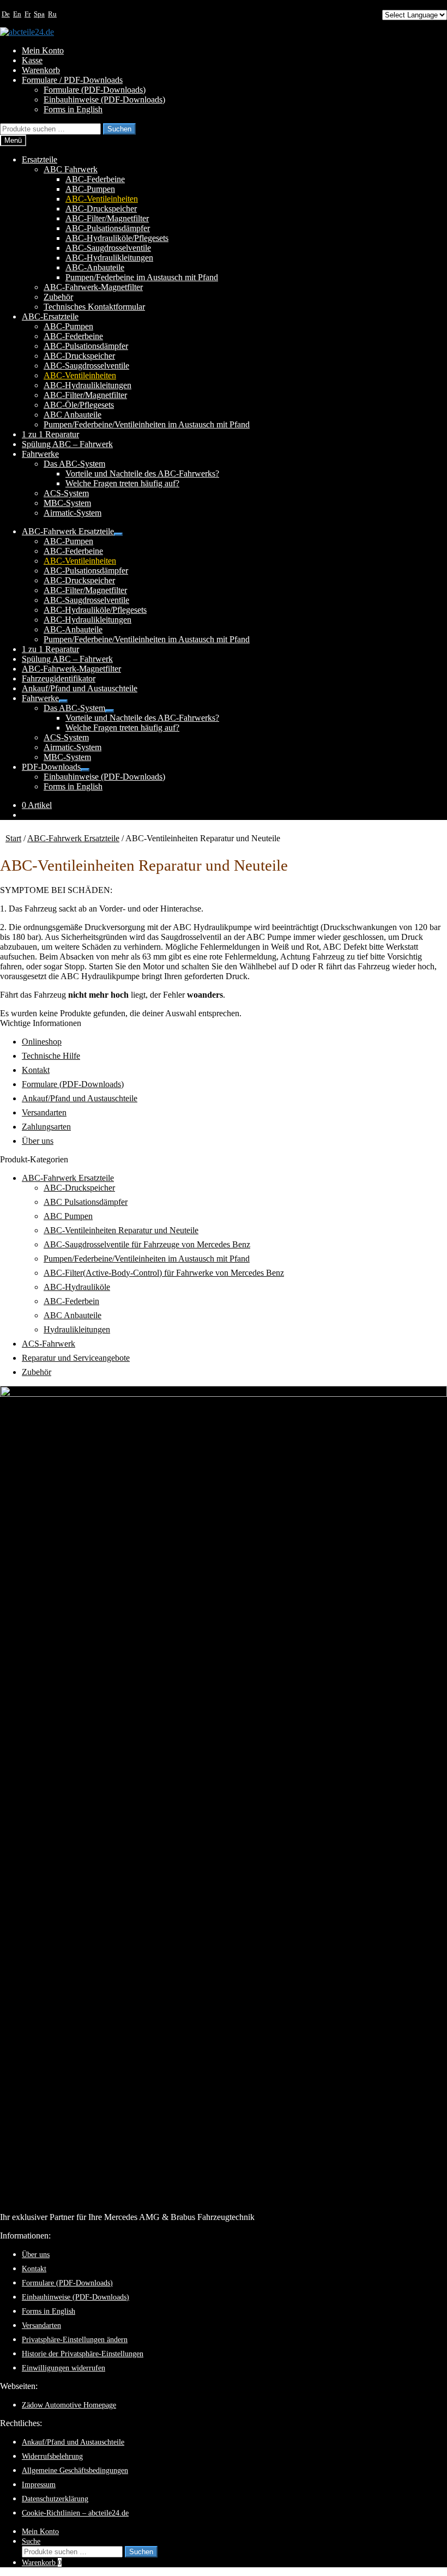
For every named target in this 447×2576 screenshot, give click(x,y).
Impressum (39, 2484)
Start (13, 838)
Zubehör (58, 297)
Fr (28, 14)
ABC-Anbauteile (95, 267)
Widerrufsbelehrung (52, 2456)
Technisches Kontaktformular (94, 307)
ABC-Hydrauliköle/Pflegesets (117, 238)
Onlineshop (42, 1042)
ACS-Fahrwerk (49, 1344)
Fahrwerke (40, 454)
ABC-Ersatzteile (50, 316)
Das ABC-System (74, 464)
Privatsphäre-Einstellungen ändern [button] (75, 2339)
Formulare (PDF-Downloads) (95, 90)
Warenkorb (41, 70)
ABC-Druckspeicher (101, 209)
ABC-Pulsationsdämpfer (108, 228)
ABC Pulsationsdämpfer (86, 1202)
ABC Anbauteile (73, 415)
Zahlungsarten (46, 1127)
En (17, 14)
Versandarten (44, 1112)
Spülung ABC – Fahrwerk (67, 444)
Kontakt (36, 1070)
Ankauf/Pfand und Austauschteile (80, 688)
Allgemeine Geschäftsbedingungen (75, 2470)
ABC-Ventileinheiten (102, 199)
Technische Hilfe (51, 1056)
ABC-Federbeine (95, 179)
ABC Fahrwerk (71, 169)
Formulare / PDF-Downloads (72, 80)
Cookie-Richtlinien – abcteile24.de (75, 2513)
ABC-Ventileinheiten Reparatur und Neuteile (121, 1230)
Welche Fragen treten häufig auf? (122, 483)
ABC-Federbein (71, 1301)
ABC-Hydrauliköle (77, 1287)
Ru (52, 14)
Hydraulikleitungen (77, 1329)
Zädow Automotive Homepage (69, 2405)
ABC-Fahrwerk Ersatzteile (68, 531)
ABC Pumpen (68, 1216)
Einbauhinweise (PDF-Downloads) (104, 99)
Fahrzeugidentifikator (59, 678)
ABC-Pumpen (90, 189)
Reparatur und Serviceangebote (76, 1358)
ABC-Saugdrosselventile (108, 248)
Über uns (38, 1141)
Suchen (119, 129)
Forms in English (73, 109)
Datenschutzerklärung (55, 2499)
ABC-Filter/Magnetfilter (107, 218)
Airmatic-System (73, 513)
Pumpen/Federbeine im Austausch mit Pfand (142, 277)
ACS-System (66, 493)
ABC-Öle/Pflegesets (79, 405)
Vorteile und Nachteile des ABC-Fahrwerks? (142, 473)
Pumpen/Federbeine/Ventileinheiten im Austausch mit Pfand (147, 424)
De (6, 14)
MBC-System (67, 503)
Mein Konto (43, 50)
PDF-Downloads (51, 767)
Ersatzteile (40, 159)
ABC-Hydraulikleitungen (109, 258)
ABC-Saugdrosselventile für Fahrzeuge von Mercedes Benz (147, 1244)
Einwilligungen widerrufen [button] (64, 2368)
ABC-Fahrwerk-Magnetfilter (93, 287)
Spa (39, 14)
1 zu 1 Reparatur (50, 434)
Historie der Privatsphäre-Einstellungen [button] (83, 2354)
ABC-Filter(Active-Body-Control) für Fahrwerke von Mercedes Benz (164, 1273)
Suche (31, 2541)
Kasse (32, 60)
